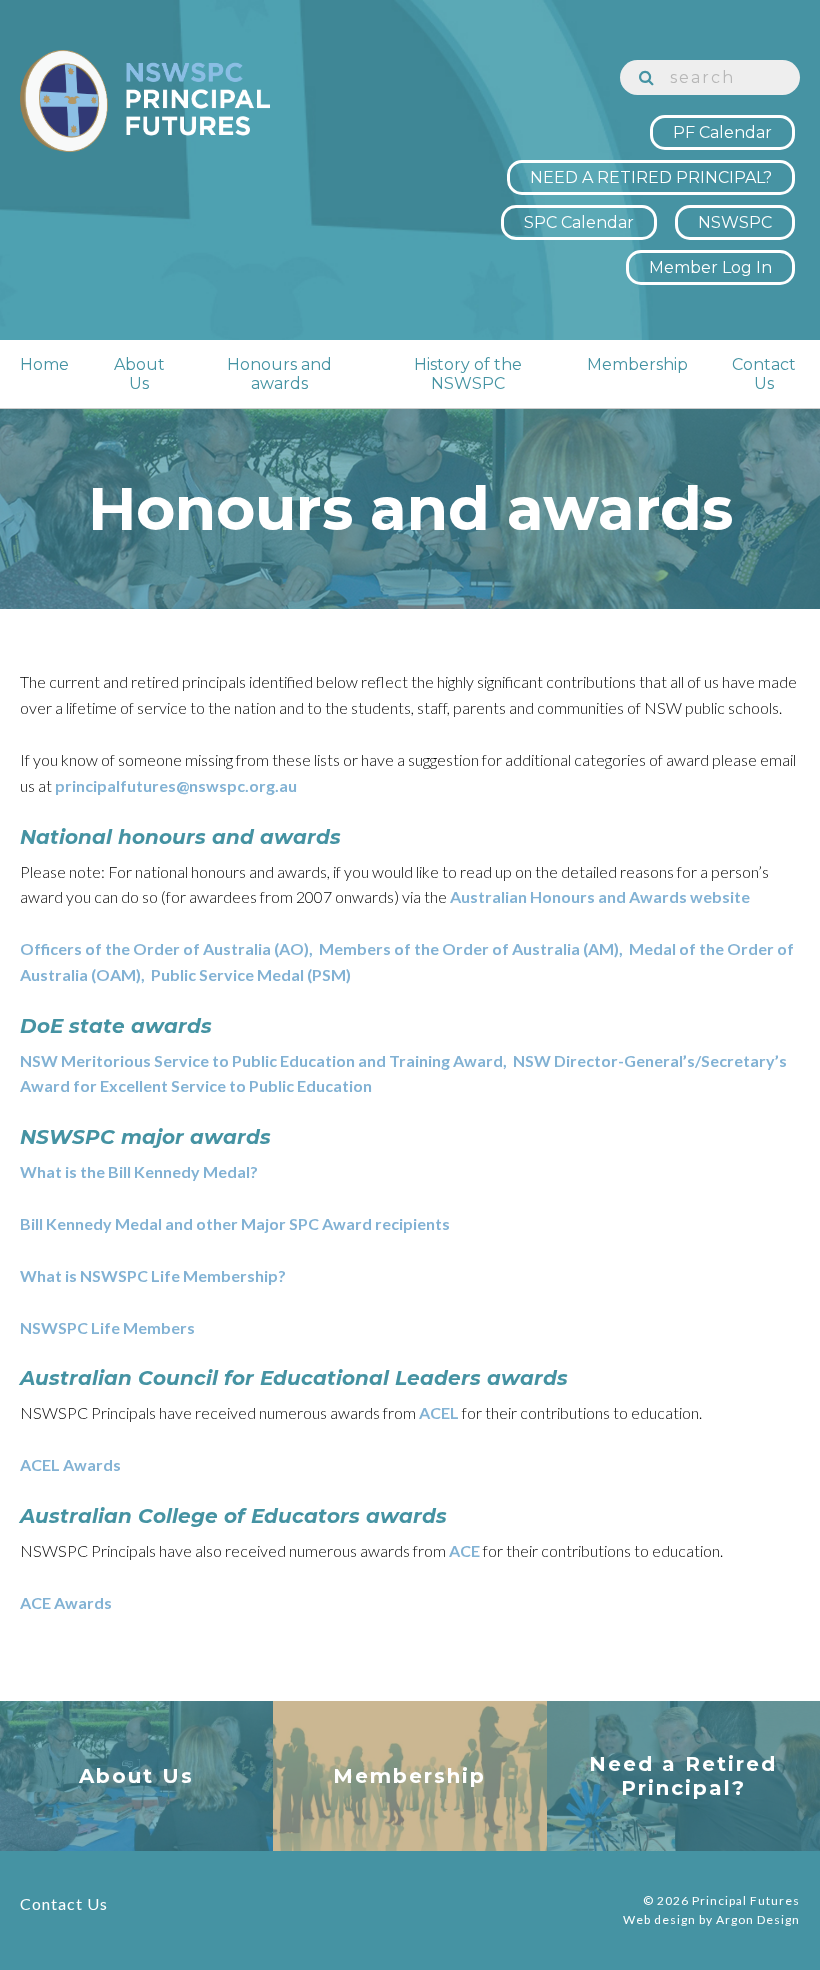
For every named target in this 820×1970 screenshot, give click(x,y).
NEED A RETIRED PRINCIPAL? (651, 177)
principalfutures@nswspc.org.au (176, 785)
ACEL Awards (70, 1464)
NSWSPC (735, 222)
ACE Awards (66, 1602)
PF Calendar (722, 132)
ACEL (439, 1412)
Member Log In (710, 267)
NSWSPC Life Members (107, 1327)
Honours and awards (279, 374)
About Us (139, 374)
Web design (659, 1919)
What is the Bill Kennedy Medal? (139, 1171)
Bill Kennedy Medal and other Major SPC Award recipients (235, 1223)
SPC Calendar (579, 222)
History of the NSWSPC (468, 374)
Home (44, 364)
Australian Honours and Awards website (600, 896)
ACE (464, 1550)
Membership (637, 364)
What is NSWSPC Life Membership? (153, 1275)
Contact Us (764, 374)
